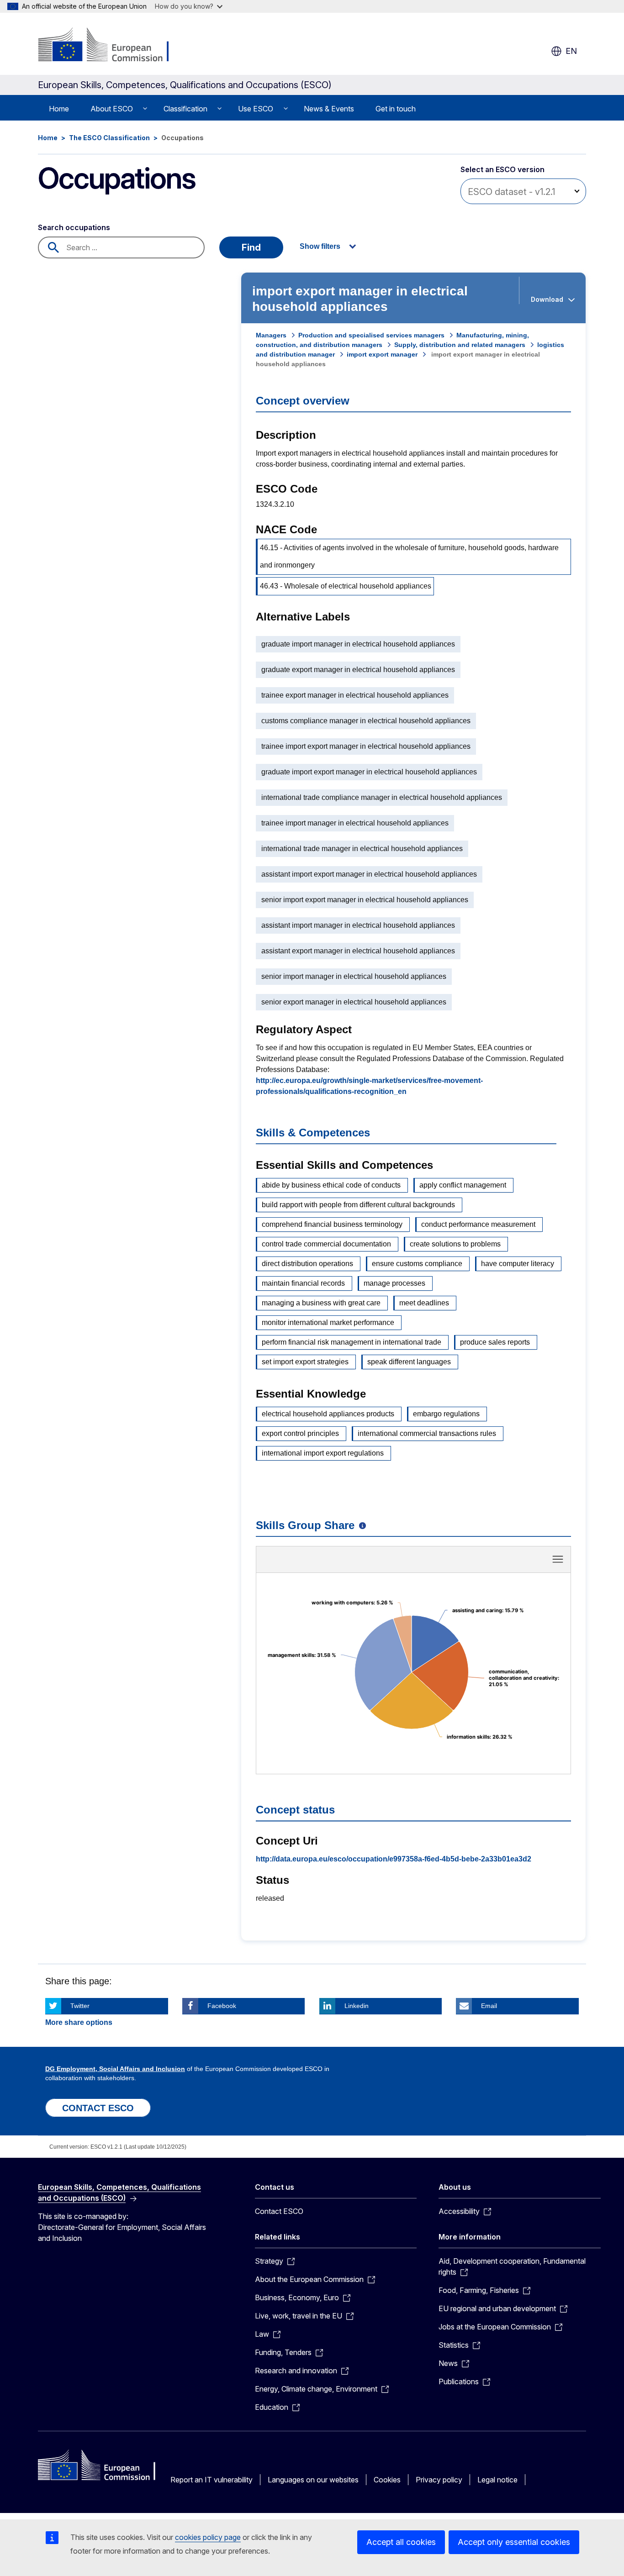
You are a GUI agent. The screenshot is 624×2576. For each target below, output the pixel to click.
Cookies (387, 2480)
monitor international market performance (328, 1322)
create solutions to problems (455, 1244)
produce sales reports (495, 1342)
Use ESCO (256, 109)
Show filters (320, 246)
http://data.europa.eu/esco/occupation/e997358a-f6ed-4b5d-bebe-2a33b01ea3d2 (394, 1859)
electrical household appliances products (328, 1414)
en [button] (571, 51)
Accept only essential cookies (514, 2542)
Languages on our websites (313, 2480)
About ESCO (112, 109)
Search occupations (74, 227)
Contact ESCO (279, 2211)
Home (59, 109)
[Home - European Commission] (112, 46)
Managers (271, 335)
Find (251, 247)
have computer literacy (518, 1264)
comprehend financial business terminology (332, 1224)
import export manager (382, 354)
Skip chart (413, 1562)
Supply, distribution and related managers (460, 345)
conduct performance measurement (478, 1224)
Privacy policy (439, 2480)
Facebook (222, 2006)
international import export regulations (323, 1453)
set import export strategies (305, 1362)
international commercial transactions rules (427, 1433)
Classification (185, 109)
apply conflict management (463, 1185)
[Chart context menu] (558, 1559)
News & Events (329, 109)
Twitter (80, 2006)
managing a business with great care (321, 1303)
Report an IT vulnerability (212, 2480)
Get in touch (396, 109)
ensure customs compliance (417, 1264)
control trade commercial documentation (326, 1244)
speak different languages (409, 1362)
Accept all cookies (401, 2542)
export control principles (300, 1433)
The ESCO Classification (109, 138)
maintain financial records (303, 1283)
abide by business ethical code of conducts (331, 1185)
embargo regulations (446, 1414)
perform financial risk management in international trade (352, 1342)
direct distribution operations (307, 1264)
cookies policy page (208, 2537)
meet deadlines (424, 1303)
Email (489, 2006)
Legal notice (497, 2480)
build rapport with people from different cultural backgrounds (358, 1205)
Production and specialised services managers (371, 335)
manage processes (394, 1283)
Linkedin (357, 2006)
